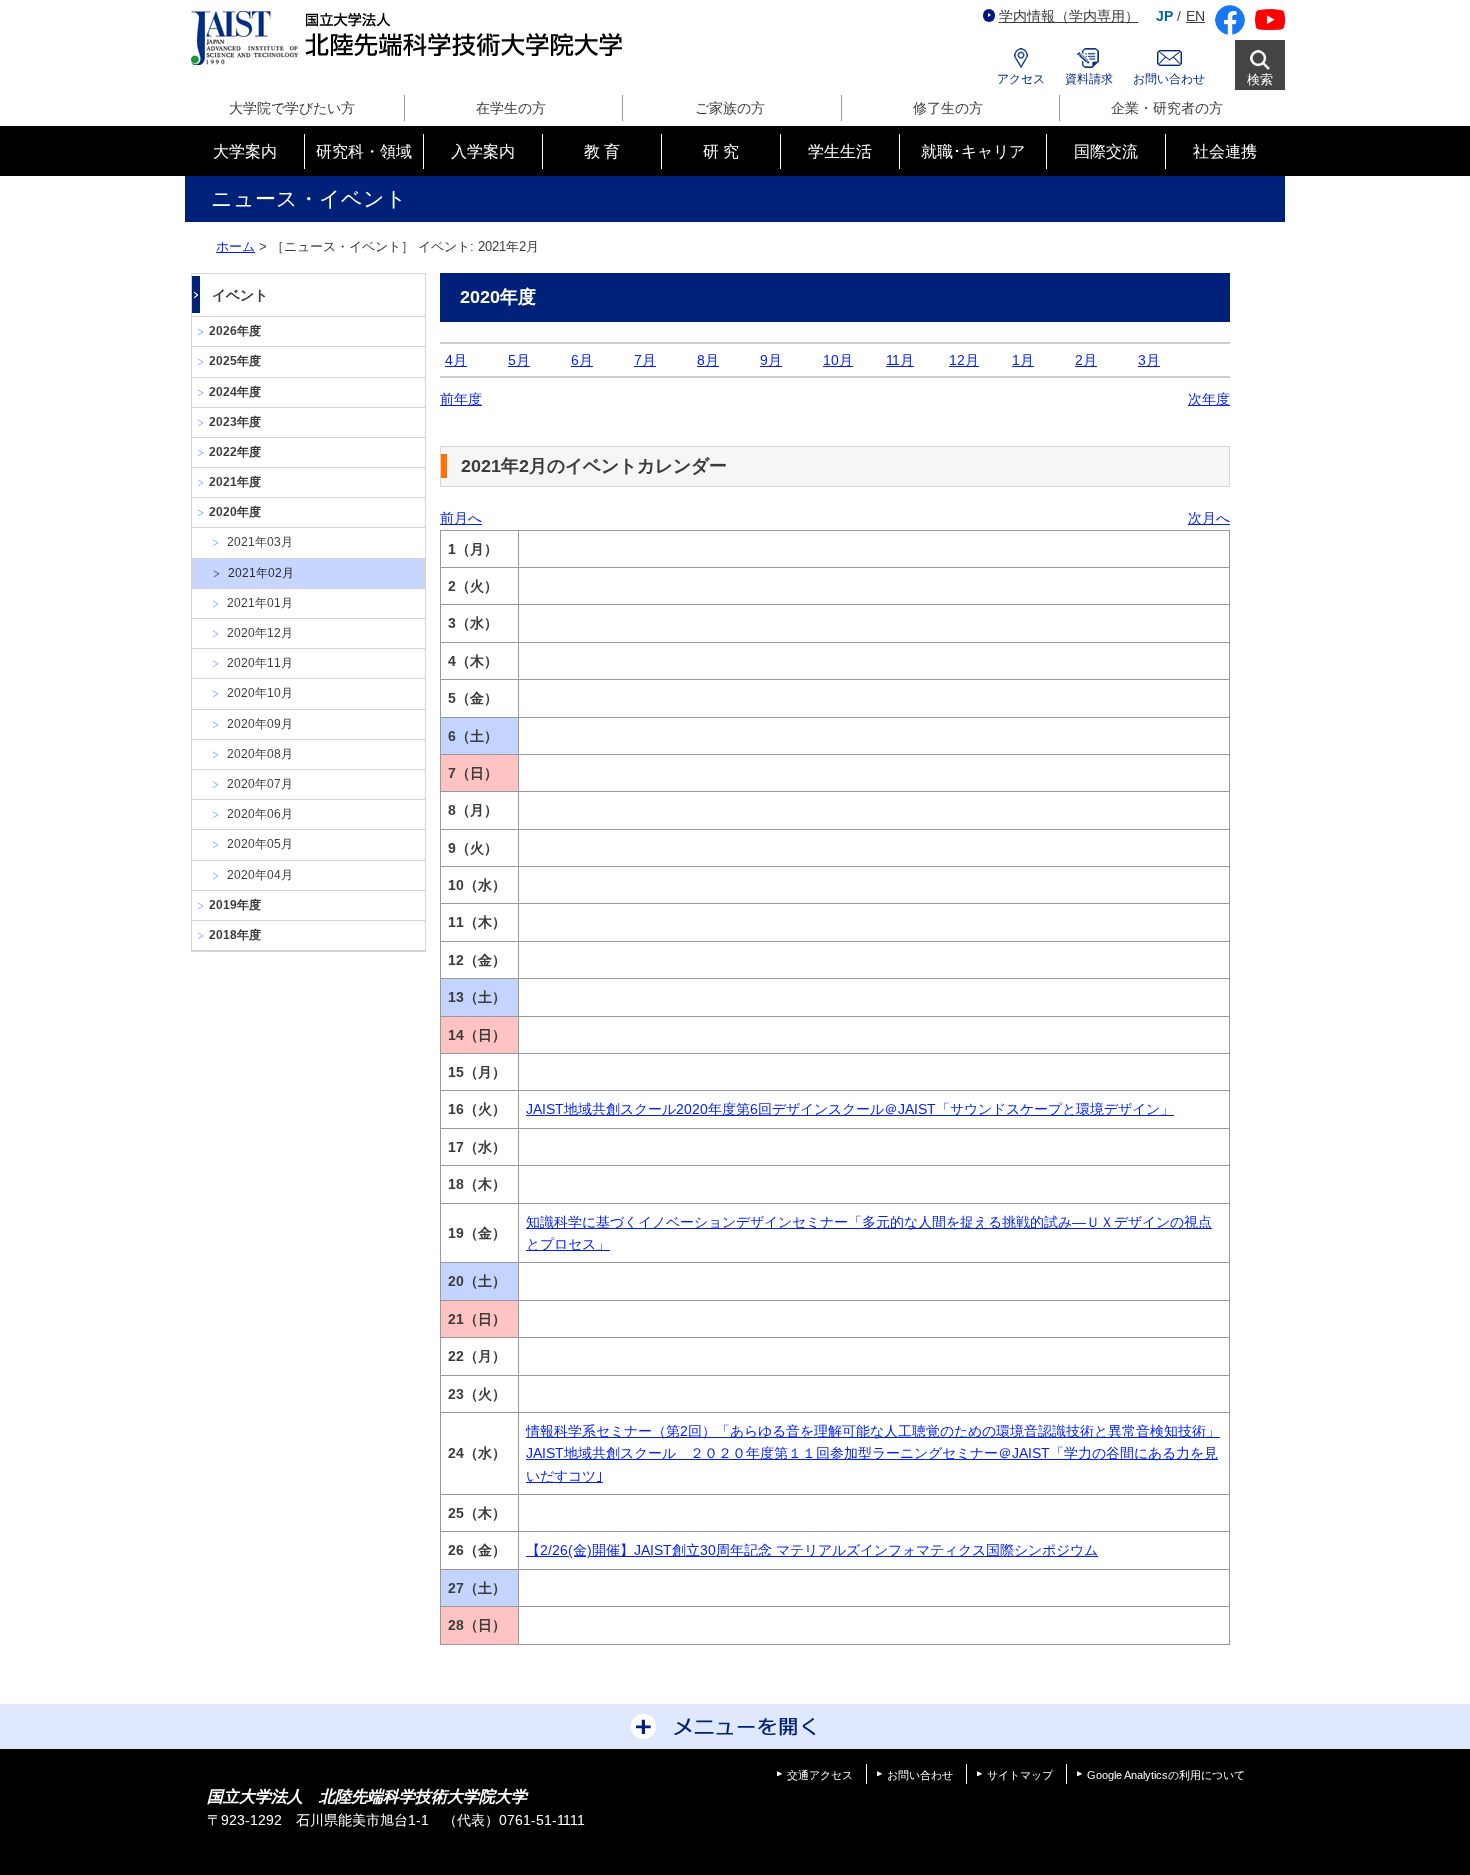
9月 (771, 360)
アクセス (1021, 79)
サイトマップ (1020, 1775)
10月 (838, 360)
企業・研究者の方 (1167, 108)
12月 (964, 360)
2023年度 (235, 422)
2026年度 (235, 331)
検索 (1260, 79)
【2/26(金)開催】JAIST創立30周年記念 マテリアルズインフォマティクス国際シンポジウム (812, 1550)
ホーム (235, 246)
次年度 (1209, 399)
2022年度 (235, 452)
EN (1195, 16)
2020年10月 (260, 693)
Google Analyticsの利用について (1166, 1775)
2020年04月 (260, 875)
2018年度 (235, 935)
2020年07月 (260, 784)
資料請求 (1089, 79)
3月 (1149, 360)
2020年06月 (260, 814)
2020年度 (235, 512)
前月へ (461, 518)
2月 (1086, 360)
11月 (900, 360)
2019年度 (235, 905)
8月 (708, 360)
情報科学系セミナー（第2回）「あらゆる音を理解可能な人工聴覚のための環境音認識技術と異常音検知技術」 (873, 1431)
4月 (456, 360)
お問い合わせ (1169, 79)
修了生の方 (948, 108)
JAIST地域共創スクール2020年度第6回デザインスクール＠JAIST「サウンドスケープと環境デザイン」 (850, 1109)
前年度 (461, 399)
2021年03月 (260, 542)
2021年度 (235, 482)
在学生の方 (511, 108)
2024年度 (235, 392)
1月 (1023, 360)
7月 (645, 360)
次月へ (1209, 518)
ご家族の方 (730, 108)
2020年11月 (260, 663)
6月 (582, 360)
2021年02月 (261, 573)
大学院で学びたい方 (292, 108)
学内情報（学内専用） (1069, 16)
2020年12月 (260, 633)
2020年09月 (260, 724)
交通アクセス (820, 1775)
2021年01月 (260, 603)
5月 (519, 360)
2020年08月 (260, 754)
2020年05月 (260, 844)
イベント (240, 295)
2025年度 (235, 361)
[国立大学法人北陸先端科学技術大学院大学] (410, 38)
